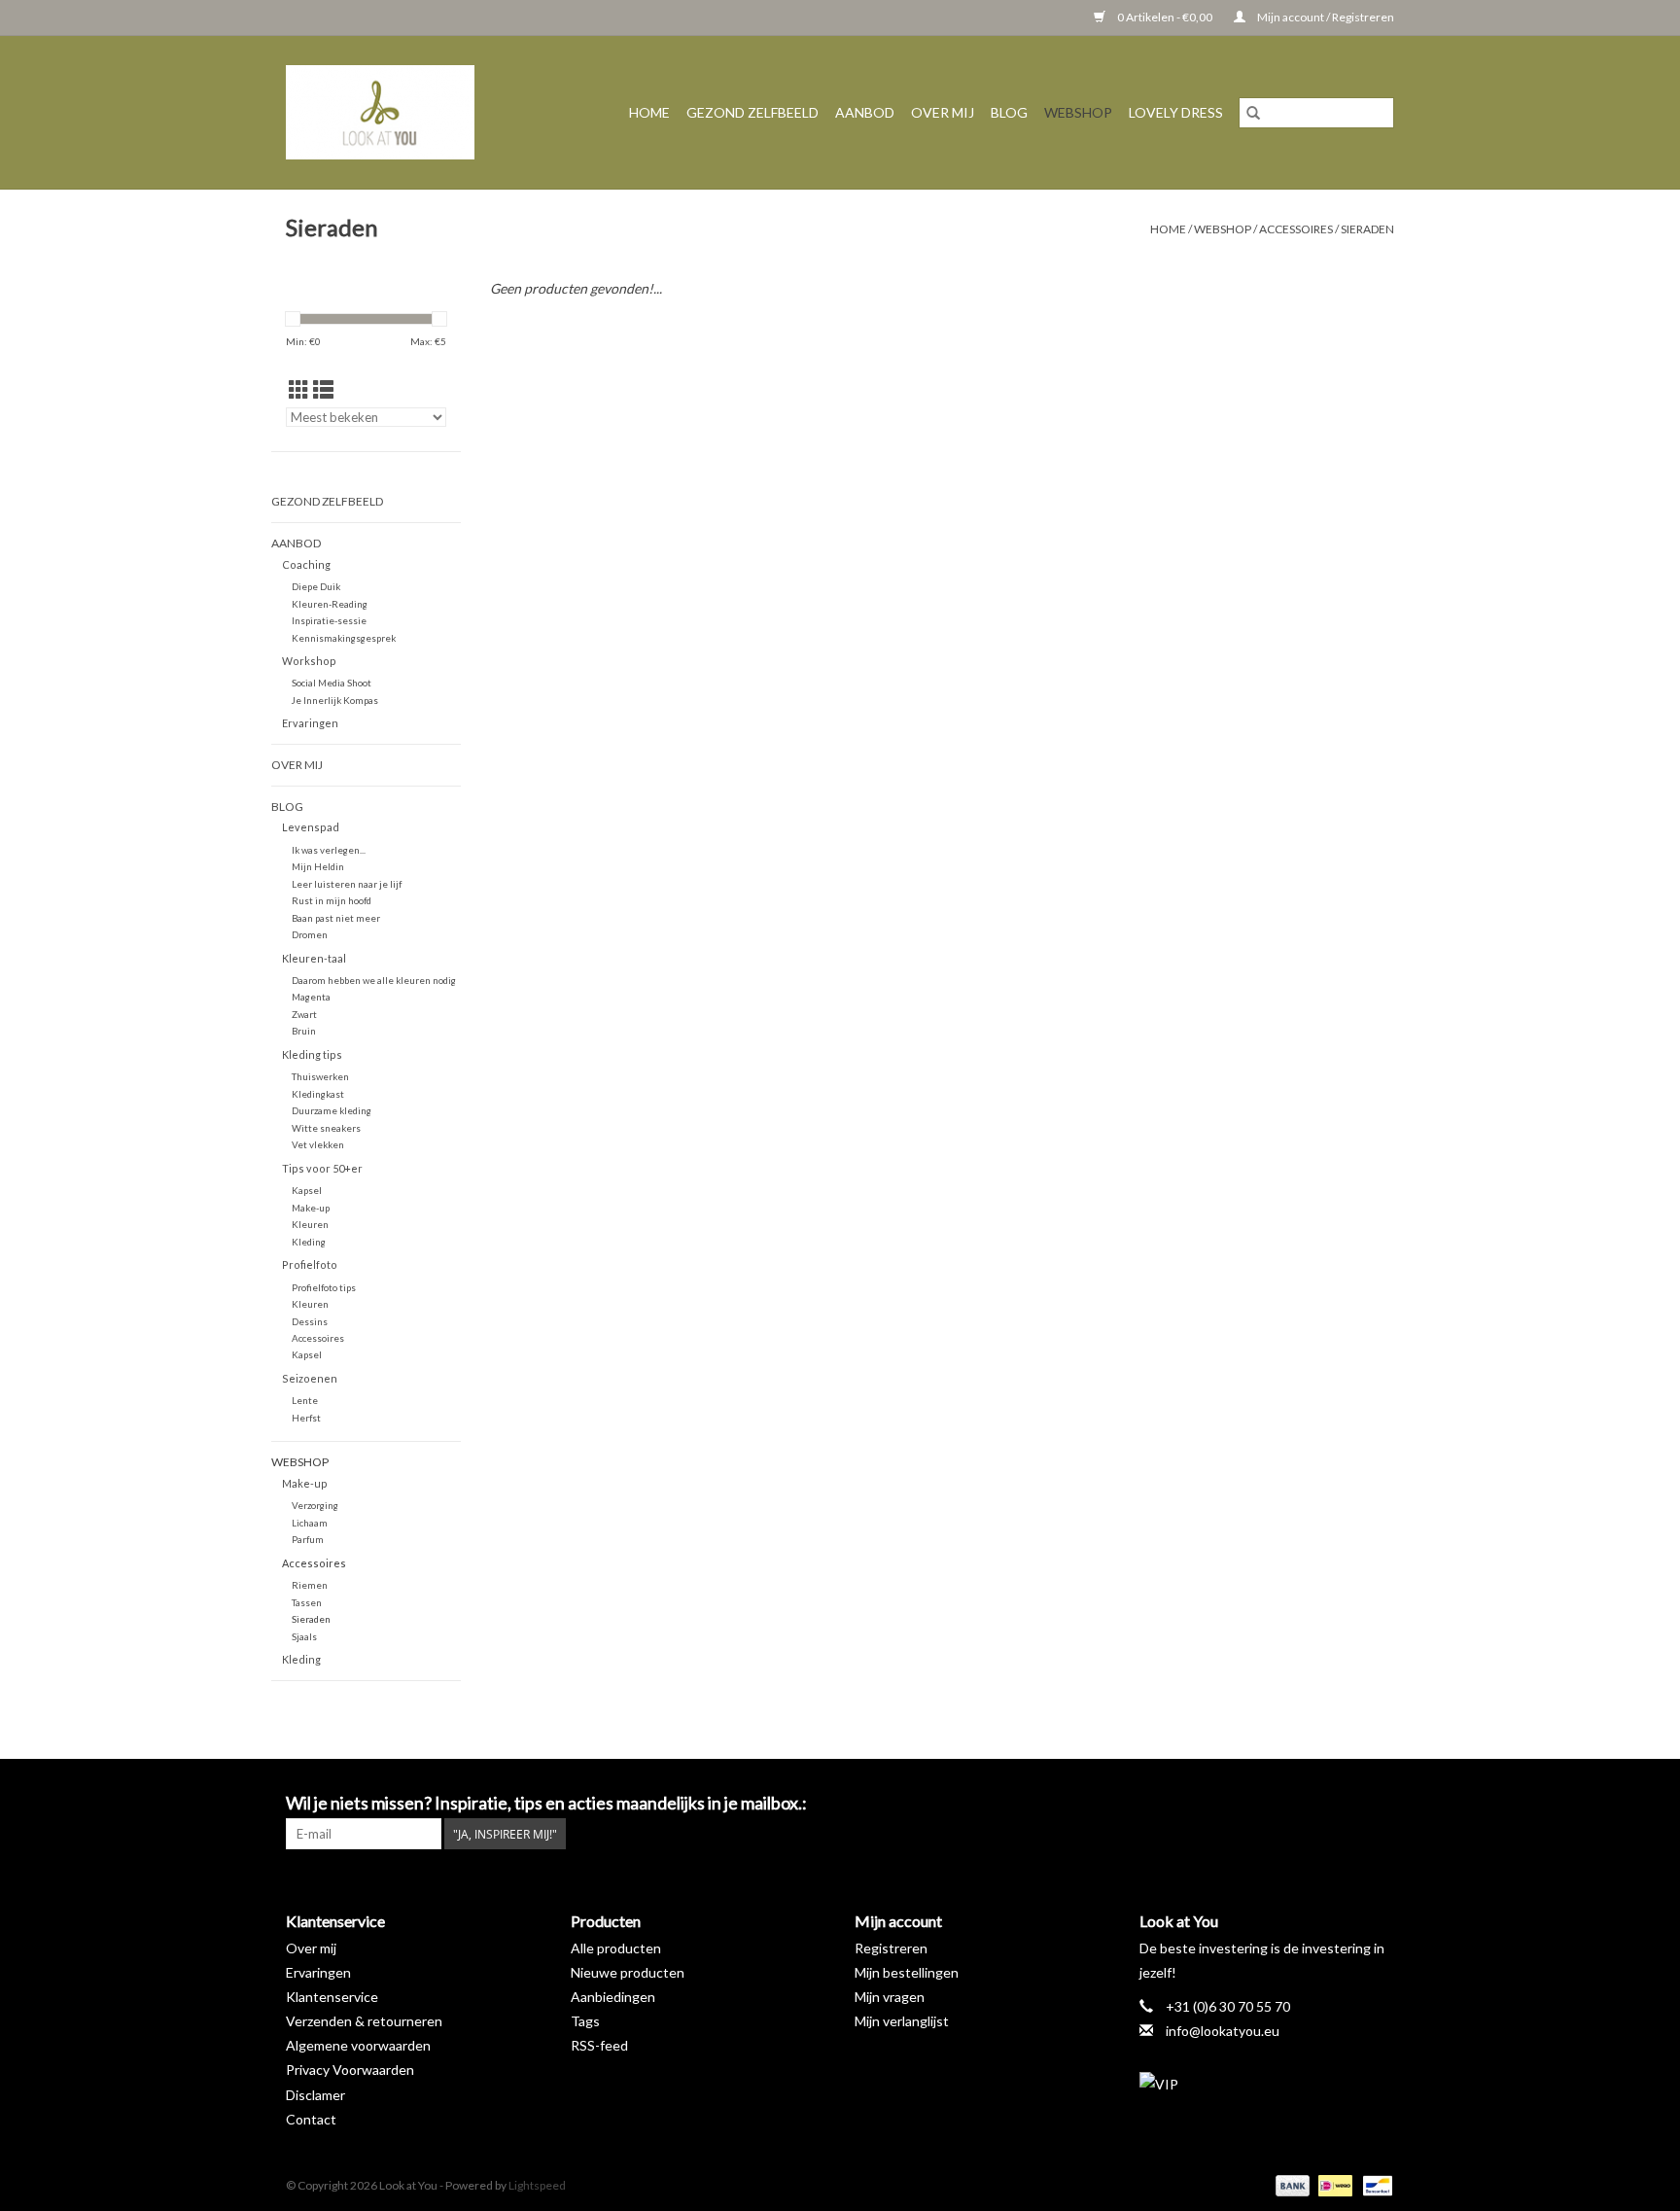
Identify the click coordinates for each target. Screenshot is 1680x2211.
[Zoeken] (1253, 113)
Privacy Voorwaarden (350, 2070)
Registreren (891, 1948)
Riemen (310, 1585)
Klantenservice (332, 1997)
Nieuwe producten (628, 1972)
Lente (305, 1400)
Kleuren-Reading (330, 604)
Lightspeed (537, 2185)
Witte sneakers (326, 1128)
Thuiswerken (320, 1076)
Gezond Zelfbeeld (752, 112)
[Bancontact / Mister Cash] (1374, 2184)
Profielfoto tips (324, 1287)
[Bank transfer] (1290, 2184)
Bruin (304, 1031)
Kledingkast (318, 1094)
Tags (585, 2021)
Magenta (311, 997)
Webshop (1078, 112)
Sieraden (1367, 229)
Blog (1009, 112)
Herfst (306, 1418)
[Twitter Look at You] (1311, 1804)
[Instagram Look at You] (1379, 1804)
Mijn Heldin (318, 866)
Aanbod (865, 112)
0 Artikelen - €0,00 (1165, 17)
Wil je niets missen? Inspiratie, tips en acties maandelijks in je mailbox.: (546, 1803)
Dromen (310, 934)
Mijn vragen (890, 1997)
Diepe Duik (316, 586)
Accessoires (1296, 229)
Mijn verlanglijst (902, 2021)
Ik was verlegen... (329, 850)
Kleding (309, 1242)
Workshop (309, 661)
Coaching (306, 564)
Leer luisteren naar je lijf (347, 884)
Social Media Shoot (332, 683)
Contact (311, 2119)
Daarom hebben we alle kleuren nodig (374, 980)
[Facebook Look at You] (1277, 1804)
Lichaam (310, 1523)
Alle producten (616, 1948)
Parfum (308, 1539)
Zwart (304, 1014)
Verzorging (315, 1505)
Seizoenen (310, 1378)
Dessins (310, 1321)
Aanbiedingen (613, 1997)
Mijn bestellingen (907, 1972)
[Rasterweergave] (299, 389)
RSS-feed (599, 2045)
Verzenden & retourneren (364, 2021)
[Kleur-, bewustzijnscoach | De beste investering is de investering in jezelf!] (395, 112)
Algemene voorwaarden (358, 2045)
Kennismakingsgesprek (344, 638)
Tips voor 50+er (322, 1168)
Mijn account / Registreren (1325, 17)
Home (649, 112)
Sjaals (304, 1636)
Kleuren (310, 1224)
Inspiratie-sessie (329, 620)
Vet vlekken (318, 1144)
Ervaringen (310, 723)
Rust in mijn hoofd (332, 900)
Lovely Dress (1176, 112)
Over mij (943, 112)
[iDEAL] (1332, 2184)
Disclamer (315, 2095)
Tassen (307, 1602)
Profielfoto (310, 1264)
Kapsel (307, 1190)
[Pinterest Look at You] (1345, 1804)
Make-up (311, 1208)
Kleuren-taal (314, 958)
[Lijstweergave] (323, 389)
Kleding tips (312, 1054)
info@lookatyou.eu (1223, 2031)
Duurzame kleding (332, 1110)
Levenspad (311, 827)
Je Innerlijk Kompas (335, 700)
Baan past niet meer (336, 918)
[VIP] (1267, 2084)
